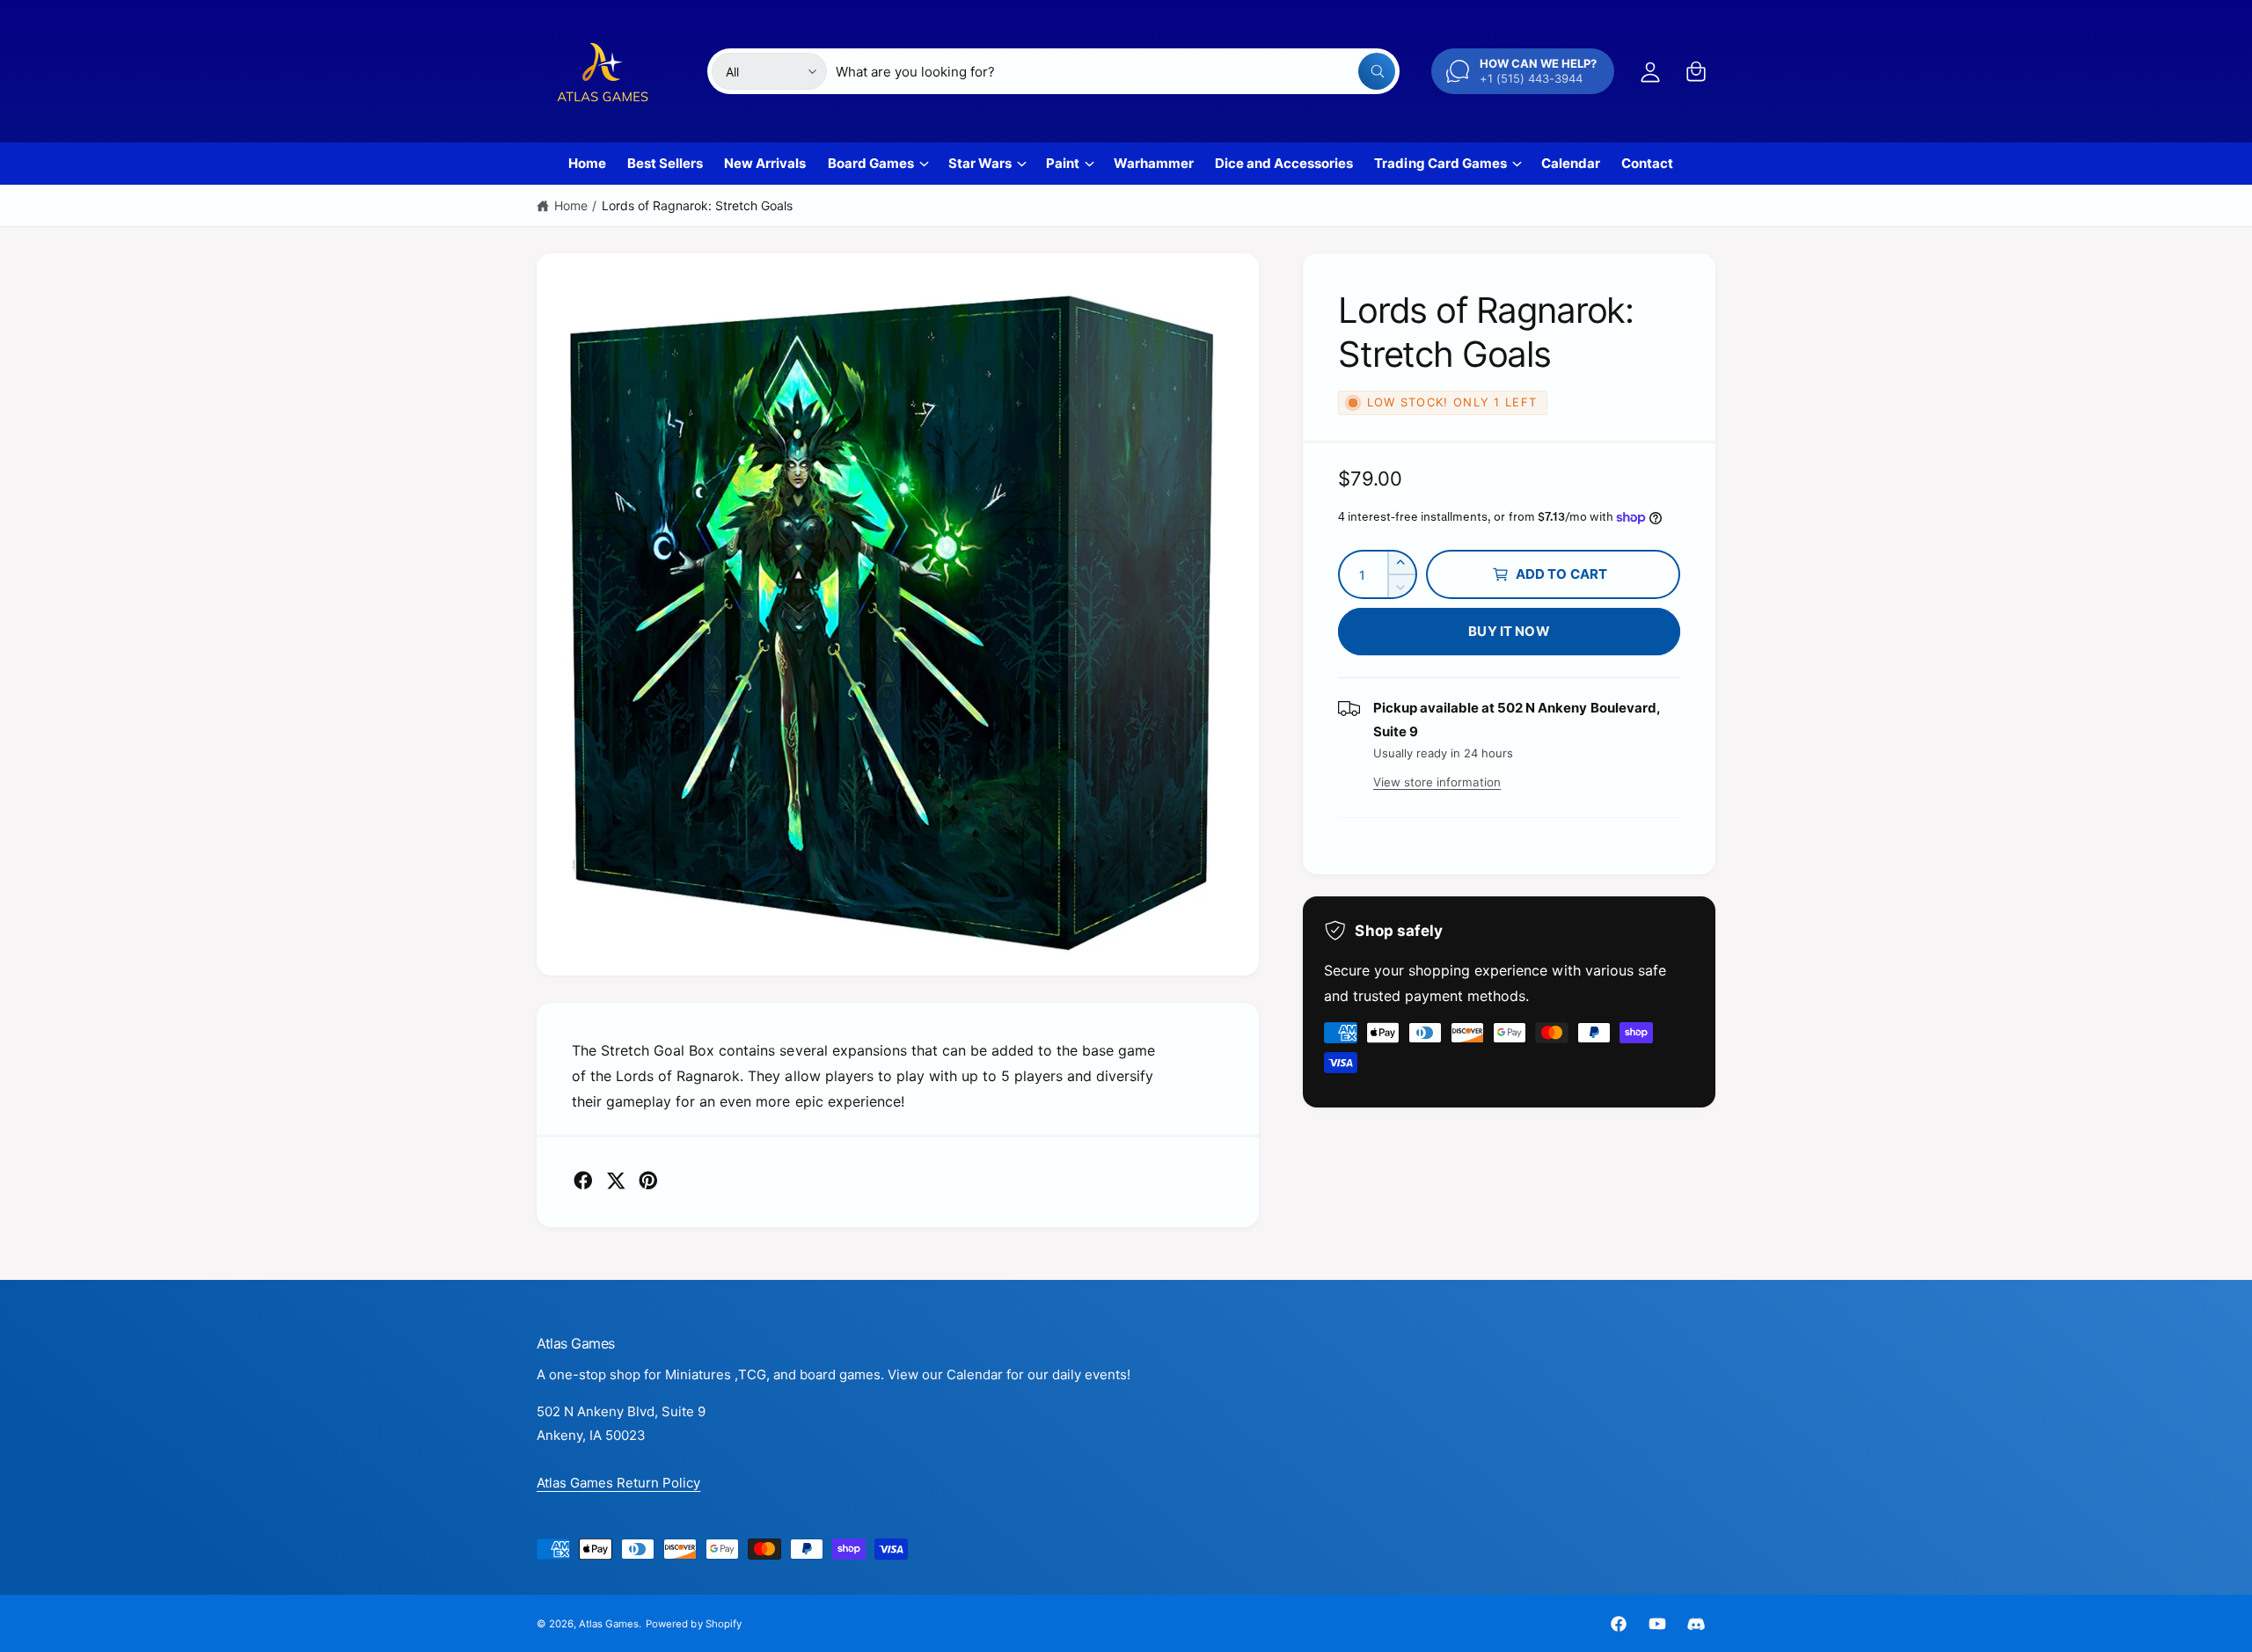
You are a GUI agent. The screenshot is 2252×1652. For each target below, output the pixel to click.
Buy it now (1509, 631)
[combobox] (1115, 71)
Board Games (871, 163)
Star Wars (980, 163)
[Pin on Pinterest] (648, 1181)
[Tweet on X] (616, 1181)
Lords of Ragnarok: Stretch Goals (698, 205)
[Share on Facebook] (583, 1181)
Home (571, 205)
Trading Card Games (1440, 163)
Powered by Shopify (693, 1624)
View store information (1437, 782)
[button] (1696, 71)
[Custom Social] (1696, 1624)
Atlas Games (609, 1624)
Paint (1063, 163)
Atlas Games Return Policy (618, 1483)
